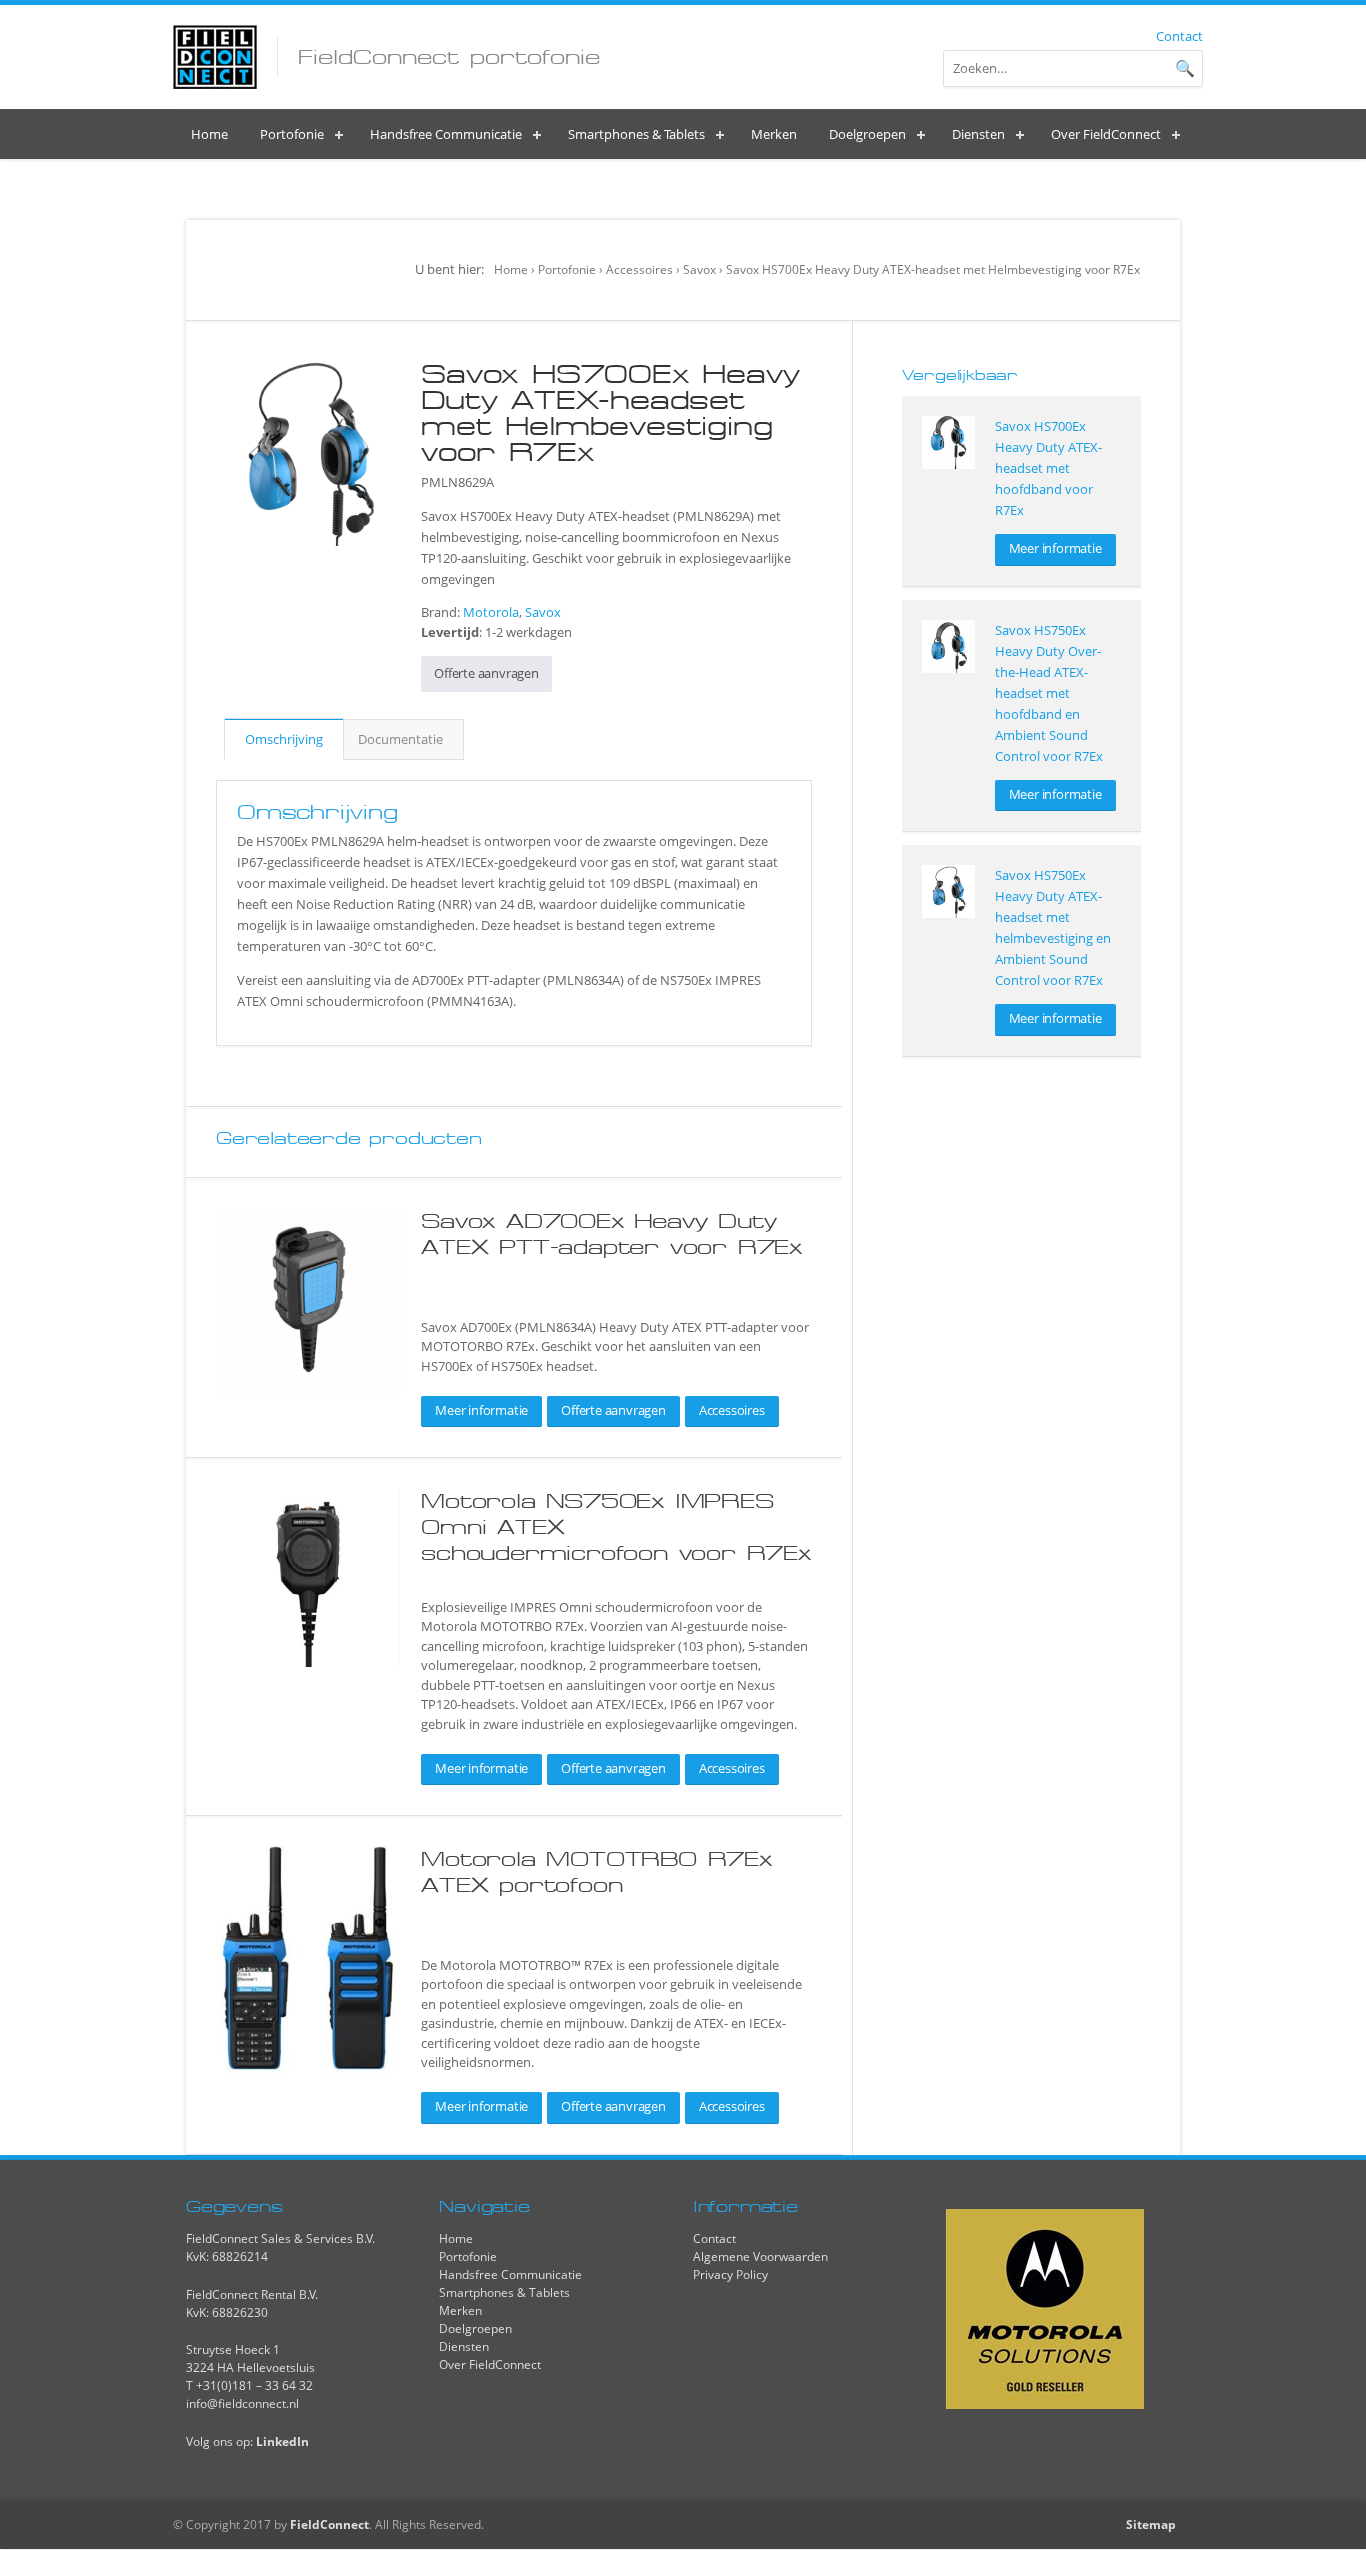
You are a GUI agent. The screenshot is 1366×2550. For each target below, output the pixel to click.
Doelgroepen (475, 2328)
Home (511, 269)
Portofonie (567, 269)
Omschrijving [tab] (284, 739)
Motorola (491, 612)
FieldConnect (329, 2524)
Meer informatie (481, 1410)
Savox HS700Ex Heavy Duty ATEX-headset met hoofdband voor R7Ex (1048, 468)
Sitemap (1151, 2524)
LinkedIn (282, 2441)
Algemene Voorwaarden (760, 2256)
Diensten (464, 2346)
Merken (460, 2310)
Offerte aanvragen (486, 673)
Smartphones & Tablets (504, 2292)
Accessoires (639, 269)
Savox (699, 269)
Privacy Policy (730, 2274)
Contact (1179, 36)
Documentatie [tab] (400, 739)
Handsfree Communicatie (510, 2274)
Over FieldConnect (490, 2364)
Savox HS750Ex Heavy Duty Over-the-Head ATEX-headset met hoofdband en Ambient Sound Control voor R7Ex (1049, 693)
